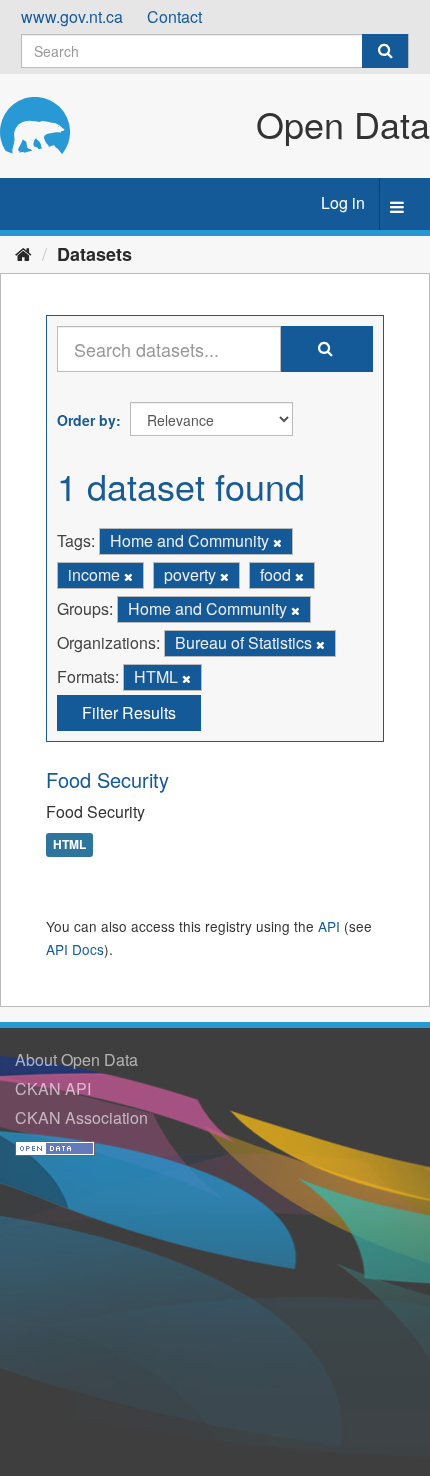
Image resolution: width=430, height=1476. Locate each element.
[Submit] (385, 51)
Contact (174, 16)
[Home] (23, 253)
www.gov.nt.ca (72, 16)
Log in (343, 202)
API (329, 926)
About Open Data (76, 1059)
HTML (69, 844)
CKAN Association (81, 1117)
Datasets (94, 254)
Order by (86, 420)
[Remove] (277, 542)
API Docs (75, 949)
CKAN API (53, 1088)
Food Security (107, 779)
